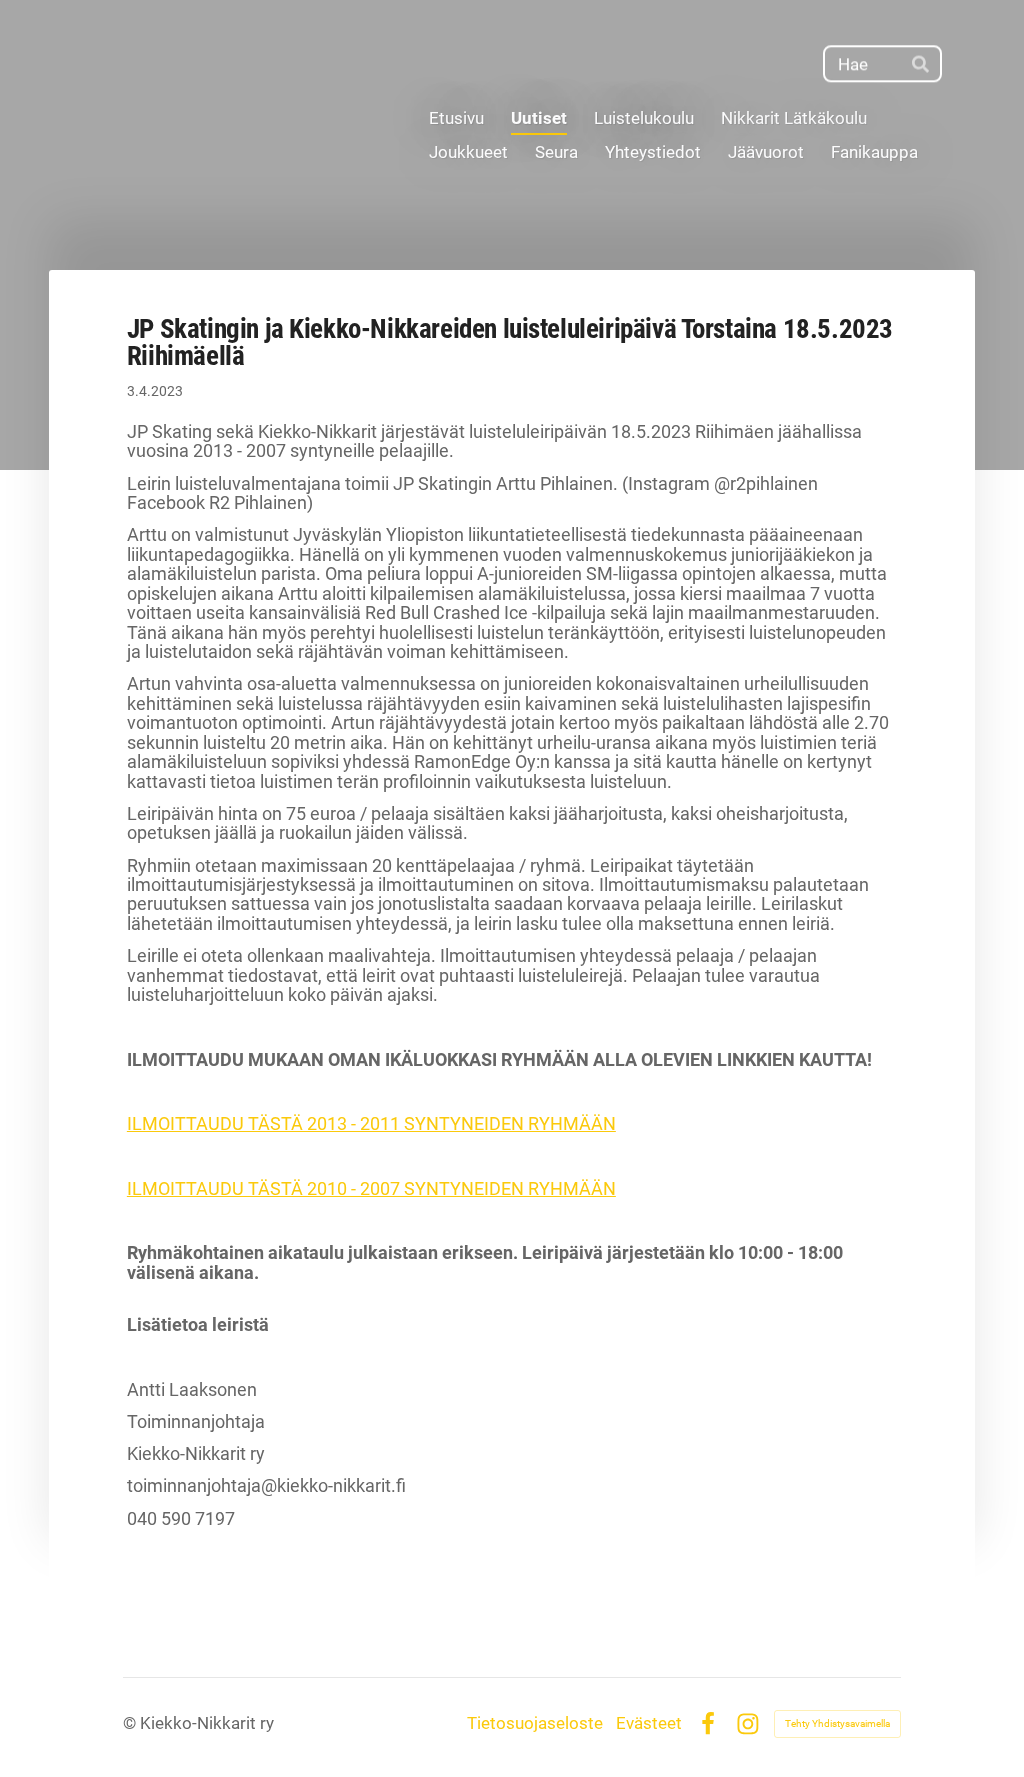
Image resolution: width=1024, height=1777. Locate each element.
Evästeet (649, 1723)
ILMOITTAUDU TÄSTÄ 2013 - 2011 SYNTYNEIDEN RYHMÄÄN (371, 1124)
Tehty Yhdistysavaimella (837, 1723)
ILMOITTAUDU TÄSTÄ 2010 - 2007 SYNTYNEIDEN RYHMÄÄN (371, 1189)
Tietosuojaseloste (535, 1723)
